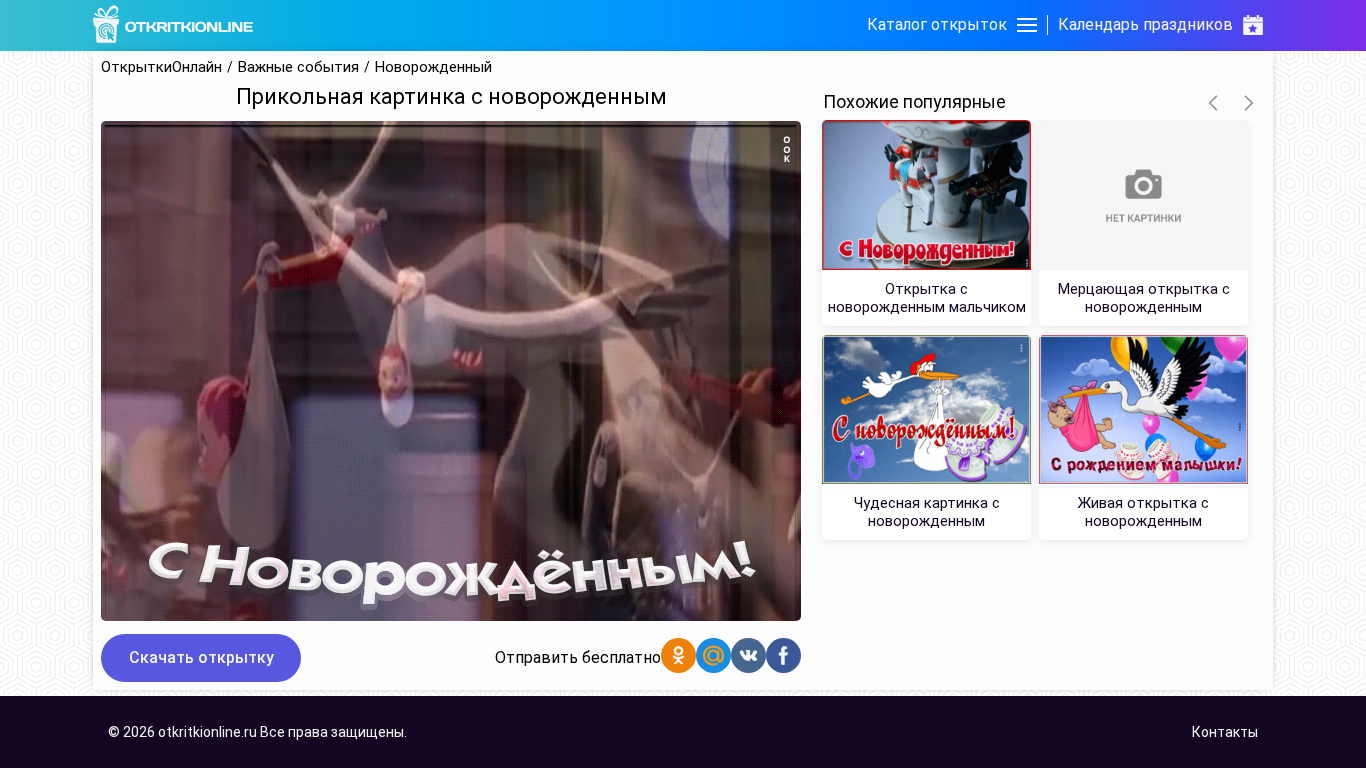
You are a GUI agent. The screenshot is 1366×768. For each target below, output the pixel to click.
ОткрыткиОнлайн (161, 67)
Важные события (298, 67)
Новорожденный (433, 67)
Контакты (1225, 732)
